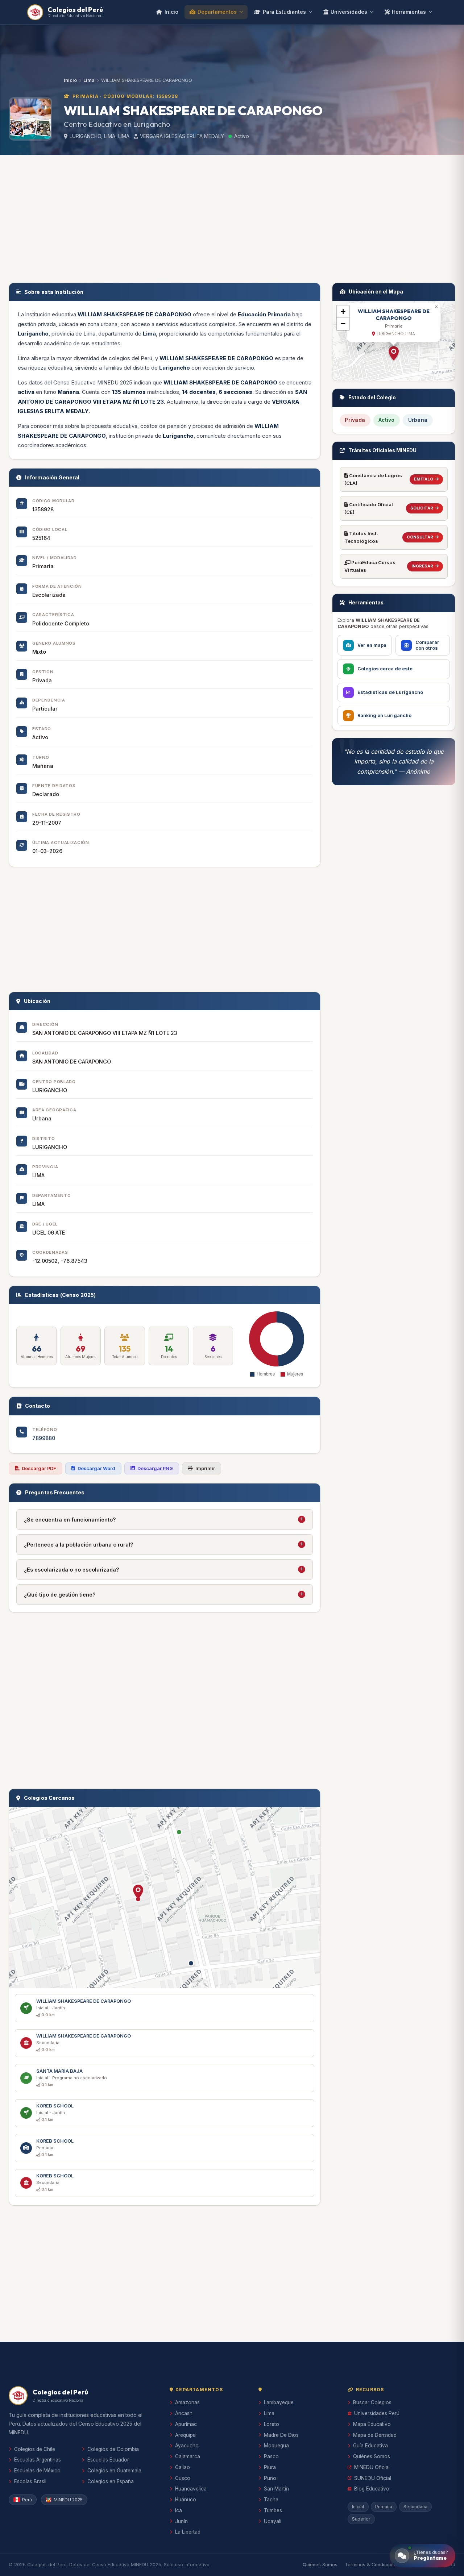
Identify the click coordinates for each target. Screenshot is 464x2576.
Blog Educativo (372, 2489)
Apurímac (186, 2424)
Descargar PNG (155, 1468)
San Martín (276, 2489)
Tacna (271, 2500)
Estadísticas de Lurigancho (390, 692)
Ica (179, 2510)
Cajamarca (188, 2456)
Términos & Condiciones (372, 2565)
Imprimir (205, 1468)
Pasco (271, 2456)
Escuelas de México (37, 2471)
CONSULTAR (420, 537)
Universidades (349, 12)
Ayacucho (187, 2446)
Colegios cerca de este (385, 669)
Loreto (272, 2424)
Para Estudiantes (284, 12)
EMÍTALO (424, 479)
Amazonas (187, 2402)
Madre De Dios (281, 2435)
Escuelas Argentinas (38, 2460)
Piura (270, 2467)
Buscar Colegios (372, 2402)
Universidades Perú (377, 2413)
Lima (89, 80)
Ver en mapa (372, 645)
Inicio (171, 12)
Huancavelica (191, 2489)
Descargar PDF (39, 1468)
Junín (181, 2521)
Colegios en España (111, 2481)
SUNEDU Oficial (373, 2478)
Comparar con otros (427, 645)
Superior (361, 2519)
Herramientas (409, 12)
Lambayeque (279, 2402)
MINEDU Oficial (372, 2467)
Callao (183, 2467)
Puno (270, 2478)
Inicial (358, 2507)
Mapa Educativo (372, 2424)
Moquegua (276, 2446)
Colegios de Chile (35, 2449)
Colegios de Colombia (113, 2449)
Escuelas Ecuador (108, 2460)
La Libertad (188, 2532)
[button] (138, 1892)
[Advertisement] (232, 217)
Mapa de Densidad (375, 2435)
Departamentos (217, 12)
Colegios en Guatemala (114, 2471)
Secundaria (415, 2507)
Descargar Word (96, 1468)
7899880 (44, 1438)
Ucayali (273, 2521)
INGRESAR (422, 566)
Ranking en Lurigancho (384, 715)
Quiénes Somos (372, 2456)
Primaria (384, 2507)
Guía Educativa (370, 2446)
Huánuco (186, 2500)
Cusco (183, 2478)
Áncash (184, 2413)
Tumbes (273, 2510)
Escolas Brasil (30, 2481)
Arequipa (185, 2435)
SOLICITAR (422, 508)
